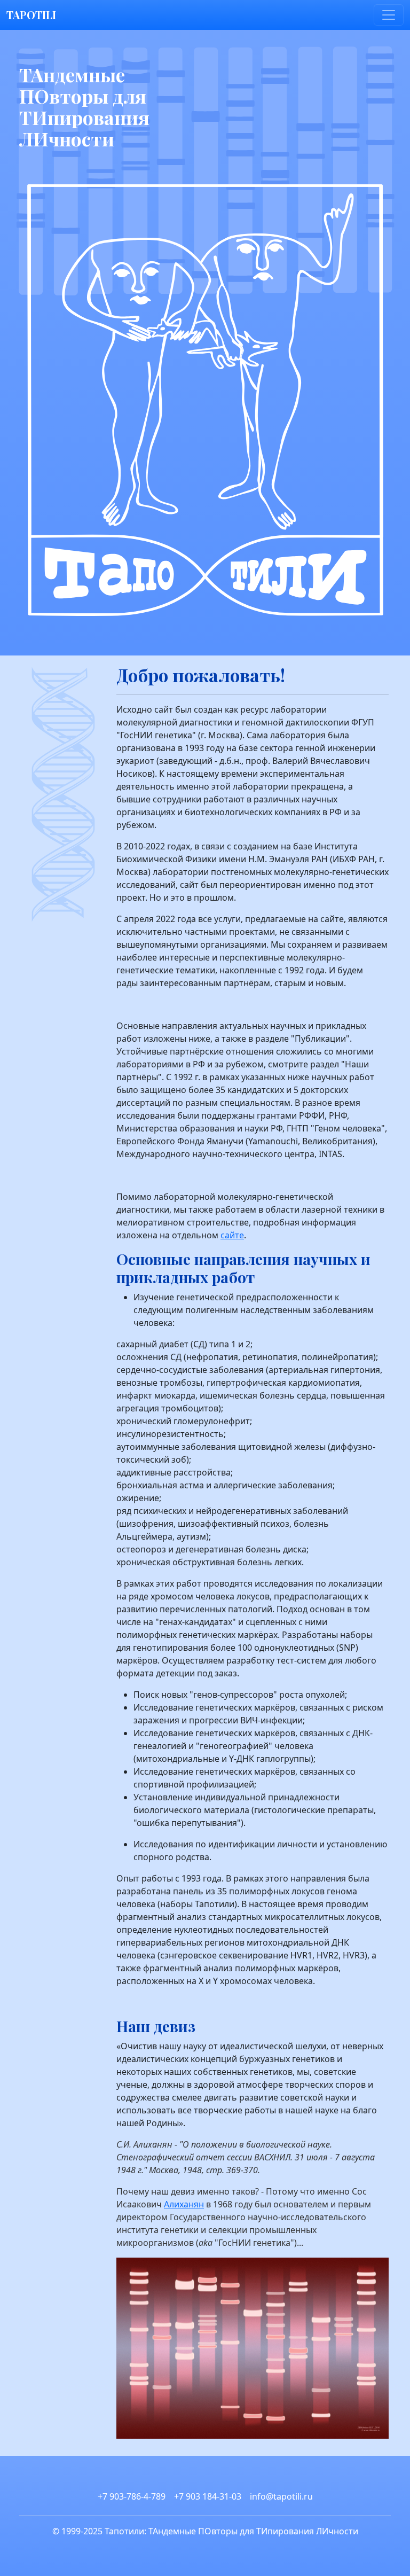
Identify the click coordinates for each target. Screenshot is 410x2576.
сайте (232, 1235)
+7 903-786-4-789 (132, 2496)
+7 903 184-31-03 (208, 2496)
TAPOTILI (31, 15)
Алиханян (184, 2204)
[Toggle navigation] (389, 15)
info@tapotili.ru (281, 2496)
